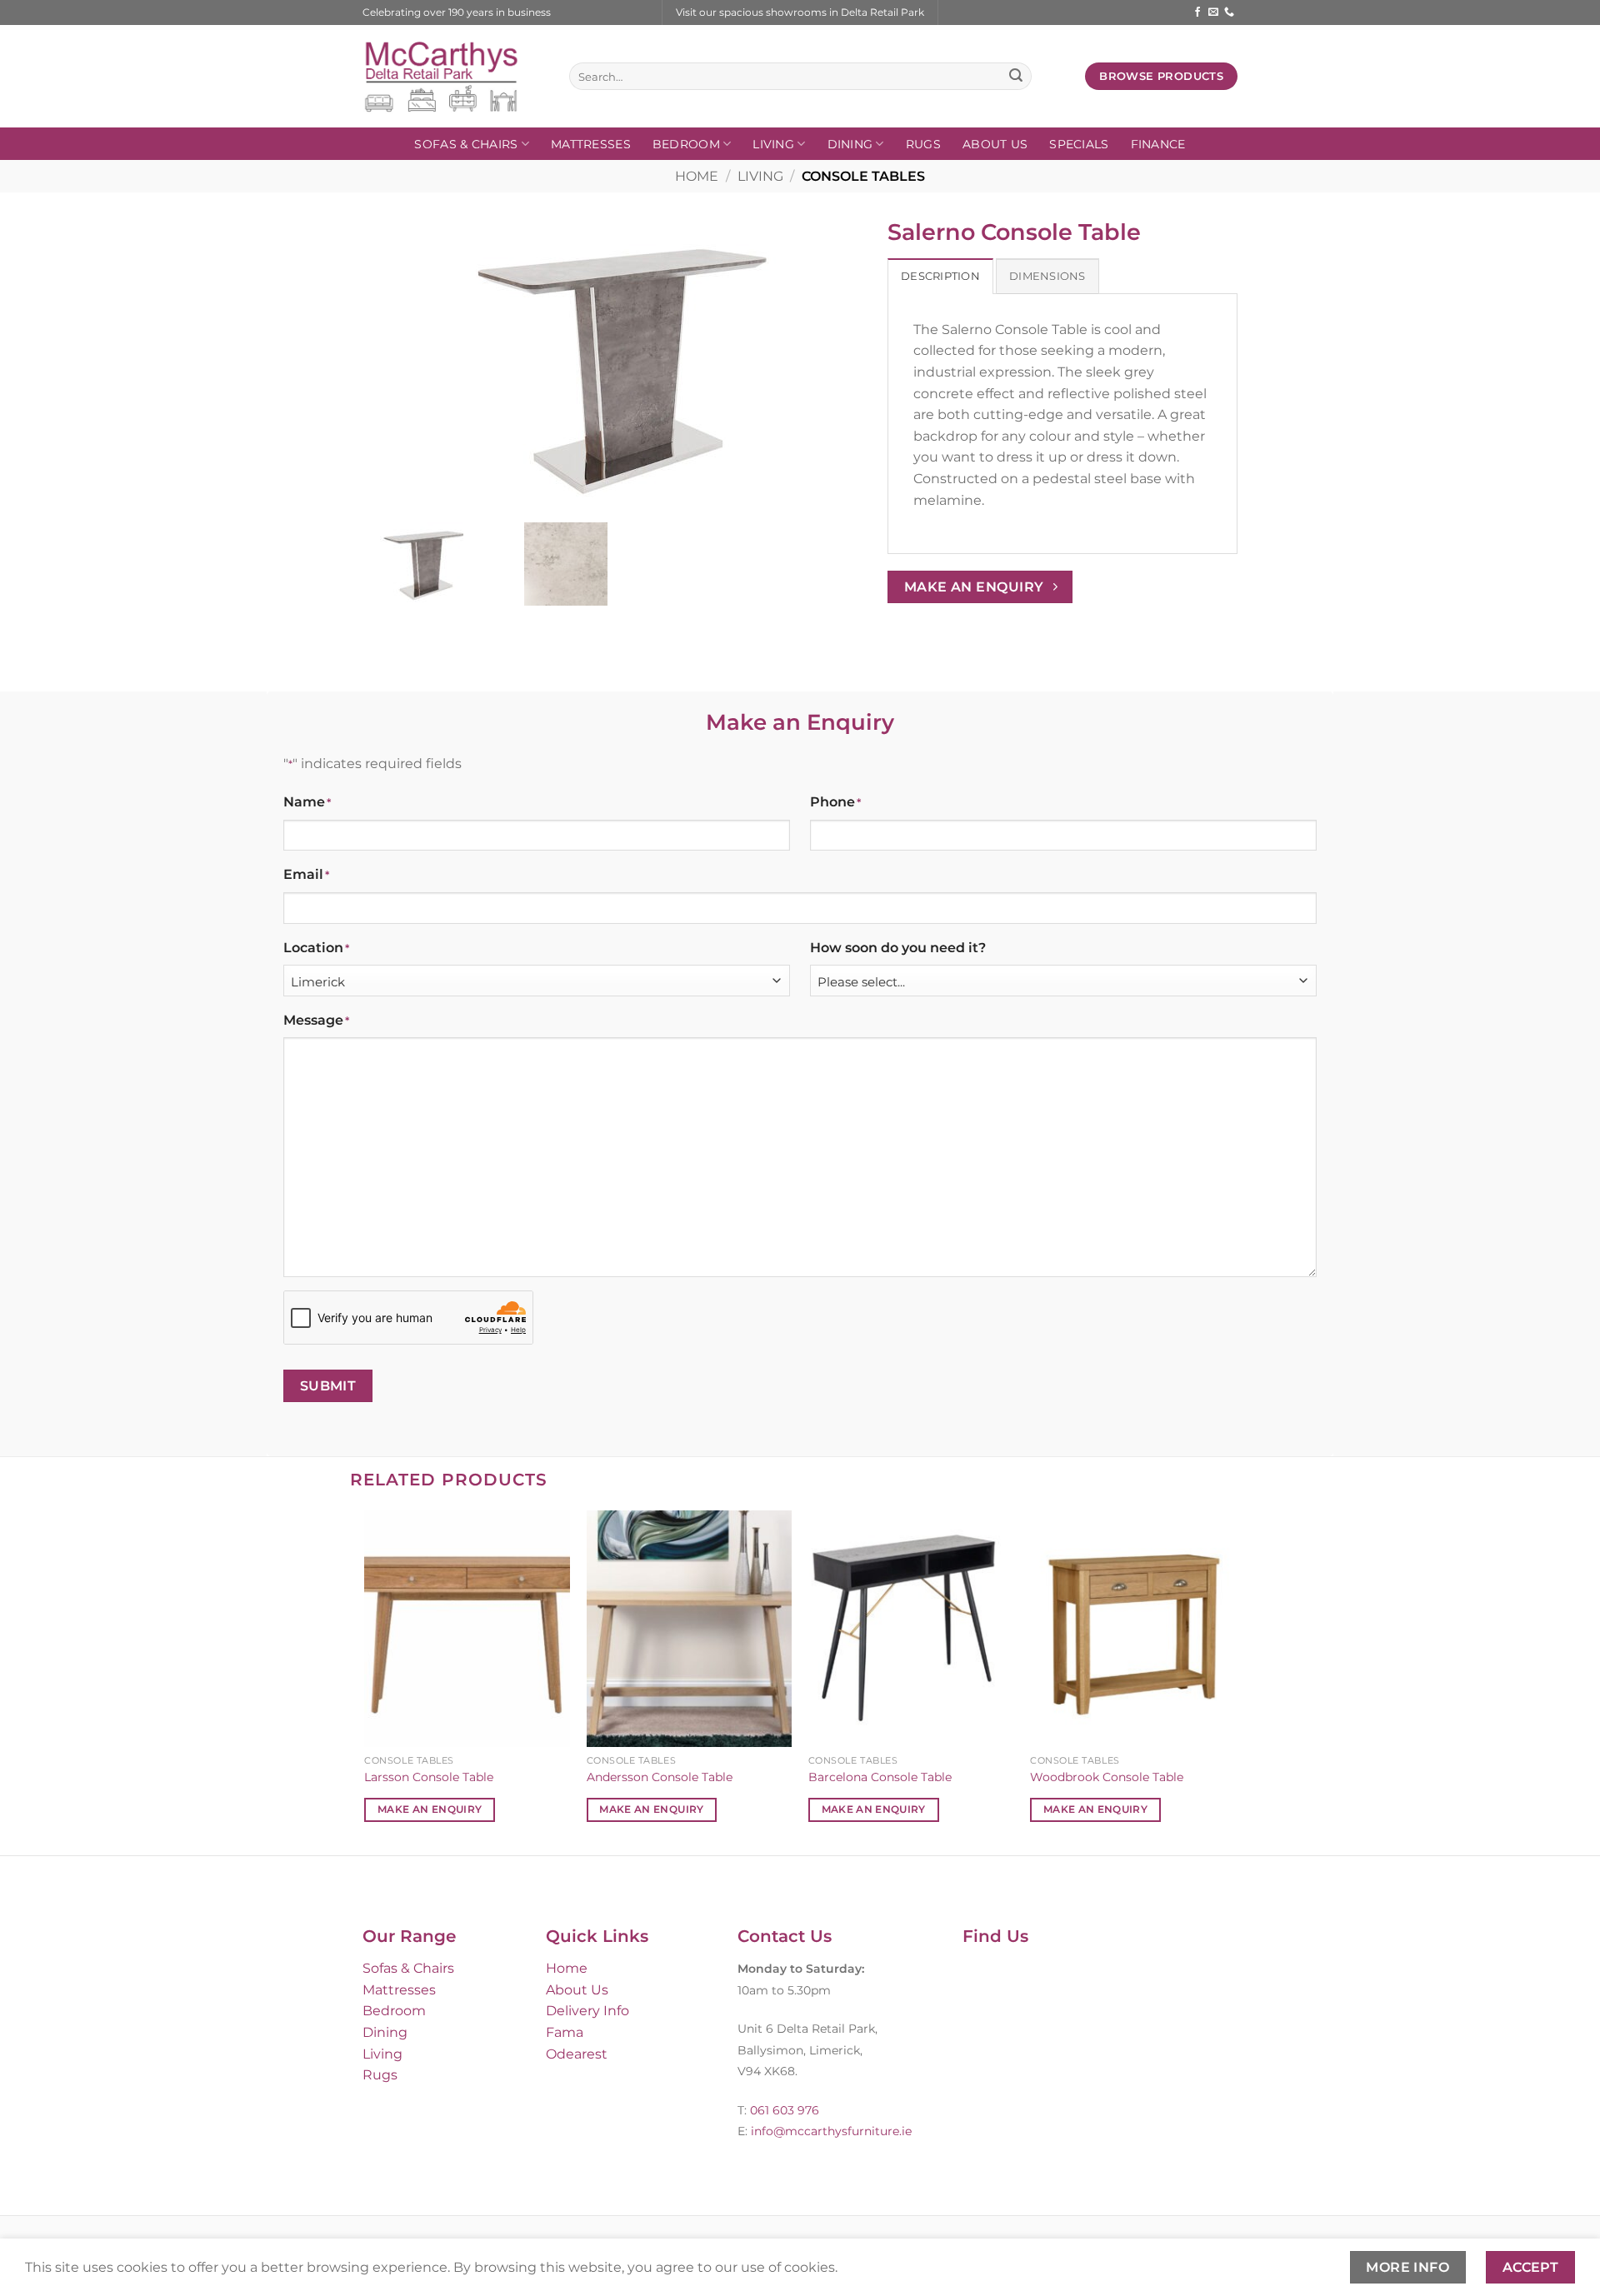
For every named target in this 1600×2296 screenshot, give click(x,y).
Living (773, 144)
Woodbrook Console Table (1107, 1777)
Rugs (923, 144)
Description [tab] (940, 276)
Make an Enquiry (430, 1809)
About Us (995, 144)
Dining (850, 144)
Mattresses (591, 144)
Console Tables (863, 176)
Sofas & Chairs (466, 144)
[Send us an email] (1213, 12)
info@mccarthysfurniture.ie (830, 2131)
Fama (565, 2032)
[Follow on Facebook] (1197, 12)
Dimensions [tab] (1047, 276)
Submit (328, 1386)
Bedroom (686, 144)
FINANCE (1158, 144)
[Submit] (1016, 77)
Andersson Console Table (660, 1777)
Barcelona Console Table (880, 1777)
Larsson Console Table (429, 1777)
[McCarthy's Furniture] (453, 76)
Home (697, 176)
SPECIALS (1079, 144)
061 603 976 (785, 2110)
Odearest (577, 2054)
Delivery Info (587, 2011)
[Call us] (1229, 12)
